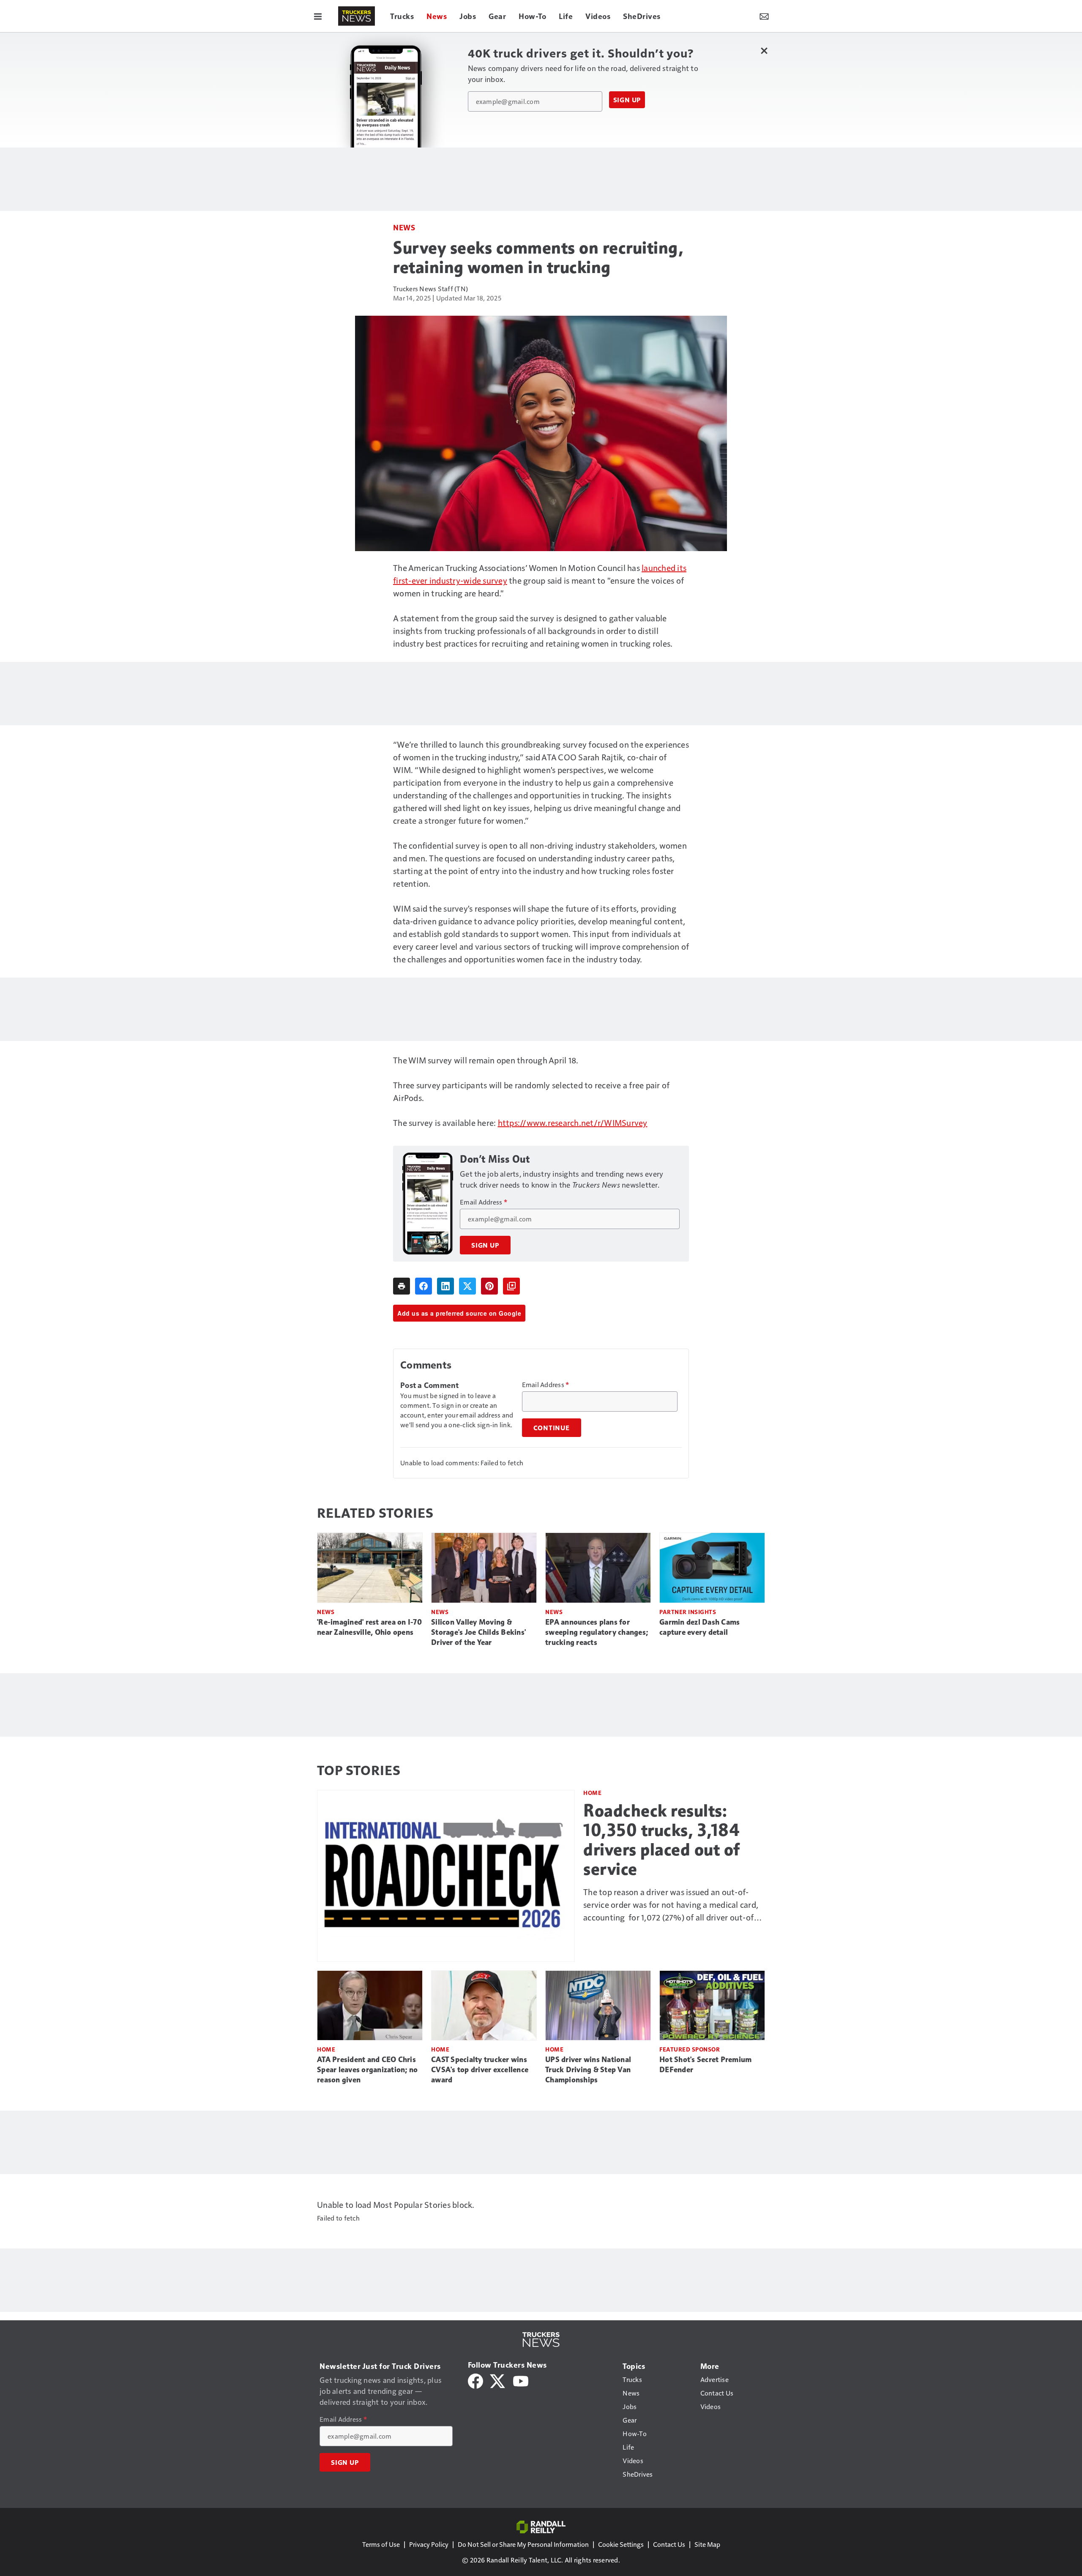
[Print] (402, 1286)
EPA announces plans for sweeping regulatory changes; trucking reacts (597, 1632)
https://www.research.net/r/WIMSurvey (573, 1123)
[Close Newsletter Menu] (764, 51)
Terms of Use (381, 2544)
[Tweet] (467, 1286)
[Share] (424, 1286)
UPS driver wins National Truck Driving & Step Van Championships (588, 2070)
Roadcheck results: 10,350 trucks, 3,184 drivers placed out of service (662, 1840)
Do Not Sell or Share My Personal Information (523, 2544)
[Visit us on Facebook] (475, 2380)
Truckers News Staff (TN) (430, 288)
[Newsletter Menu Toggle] (764, 16)
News (404, 227)
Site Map (707, 2544)
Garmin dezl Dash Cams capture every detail (699, 1627)
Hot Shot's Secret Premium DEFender (705, 2065)
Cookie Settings (621, 2544)
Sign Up (627, 100)
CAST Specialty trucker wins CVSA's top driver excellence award (480, 2070)
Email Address (484, 1202)
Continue (552, 1428)
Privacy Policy (429, 2544)
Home (592, 1793)
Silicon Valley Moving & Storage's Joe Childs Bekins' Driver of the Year (478, 1632)
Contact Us (669, 2544)
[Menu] (318, 16)
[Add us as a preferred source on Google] (511, 1286)
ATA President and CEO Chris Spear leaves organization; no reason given (367, 2070)
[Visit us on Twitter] (498, 2380)
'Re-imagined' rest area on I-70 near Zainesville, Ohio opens (369, 1627)
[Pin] (489, 1286)
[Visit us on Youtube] (521, 2380)
